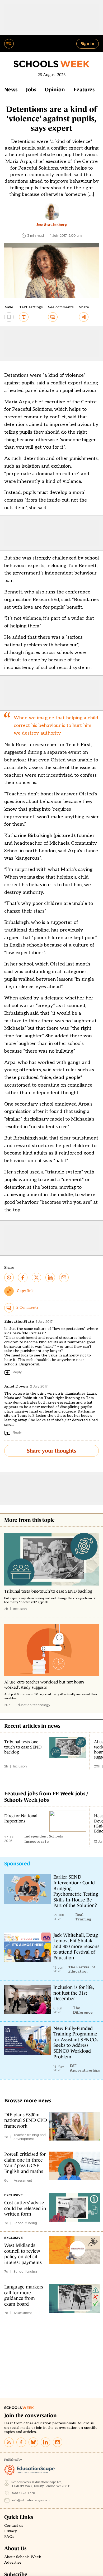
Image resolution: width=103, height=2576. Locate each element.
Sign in (88, 43)
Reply (17, 1372)
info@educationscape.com (31, 2500)
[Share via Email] (64, 1277)
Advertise (13, 2563)
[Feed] (9, 2442)
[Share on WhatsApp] (9, 1277)
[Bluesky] (33, 2442)
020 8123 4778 (24, 2493)
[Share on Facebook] (23, 1277)
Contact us (14, 2526)
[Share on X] (36, 1277)
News (11, 90)
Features (84, 90)
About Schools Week (23, 2557)
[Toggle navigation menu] (9, 44)
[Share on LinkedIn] (50, 1277)
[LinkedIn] (45, 2442)
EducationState (19, 1322)
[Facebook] (21, 2442)
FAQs (9, 2537)
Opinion (55, 90)
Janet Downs (16, 1386)
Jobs (31, 90)
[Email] (58, 2442)
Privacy (11, 2531)
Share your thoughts (51, 1451)
